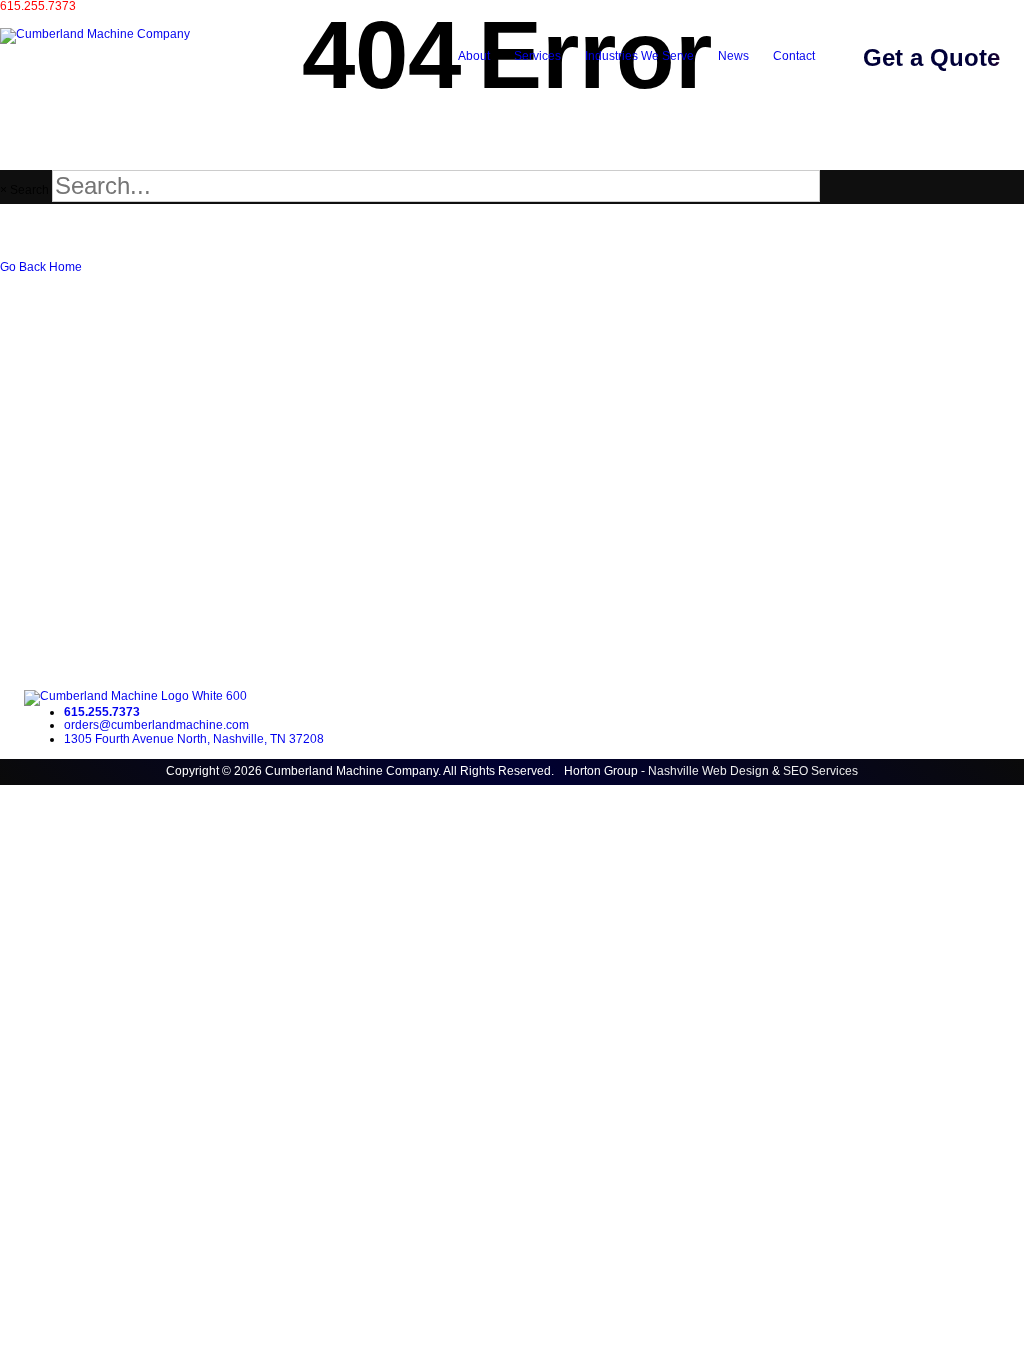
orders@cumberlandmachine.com (92, 20)
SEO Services (820, 771)
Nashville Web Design (708, 771)
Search (29, 190)
